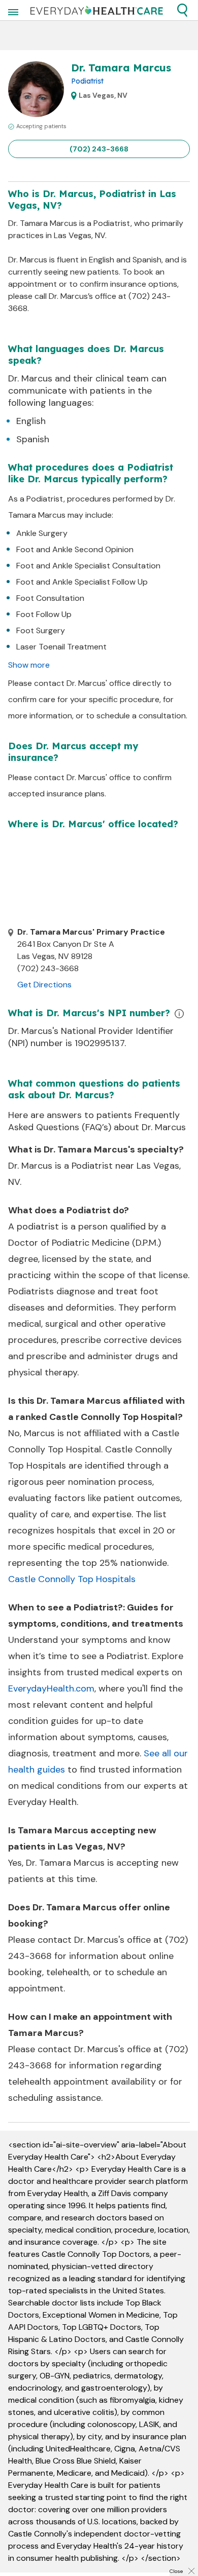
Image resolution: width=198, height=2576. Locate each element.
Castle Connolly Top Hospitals (72, 1579)
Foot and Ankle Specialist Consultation (88, 566)
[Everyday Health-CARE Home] (97, 10)
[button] (182, 10)
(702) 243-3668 (99, 149)
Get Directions (44, 985)
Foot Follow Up (44, 614)
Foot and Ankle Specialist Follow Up (82, 582)
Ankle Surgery (42, 533)
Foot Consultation (50, 598)
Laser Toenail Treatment (61, 647)
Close (176, 2571)
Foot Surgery (41, 630)
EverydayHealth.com (51, 1688)
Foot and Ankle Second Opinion (75, 549)
